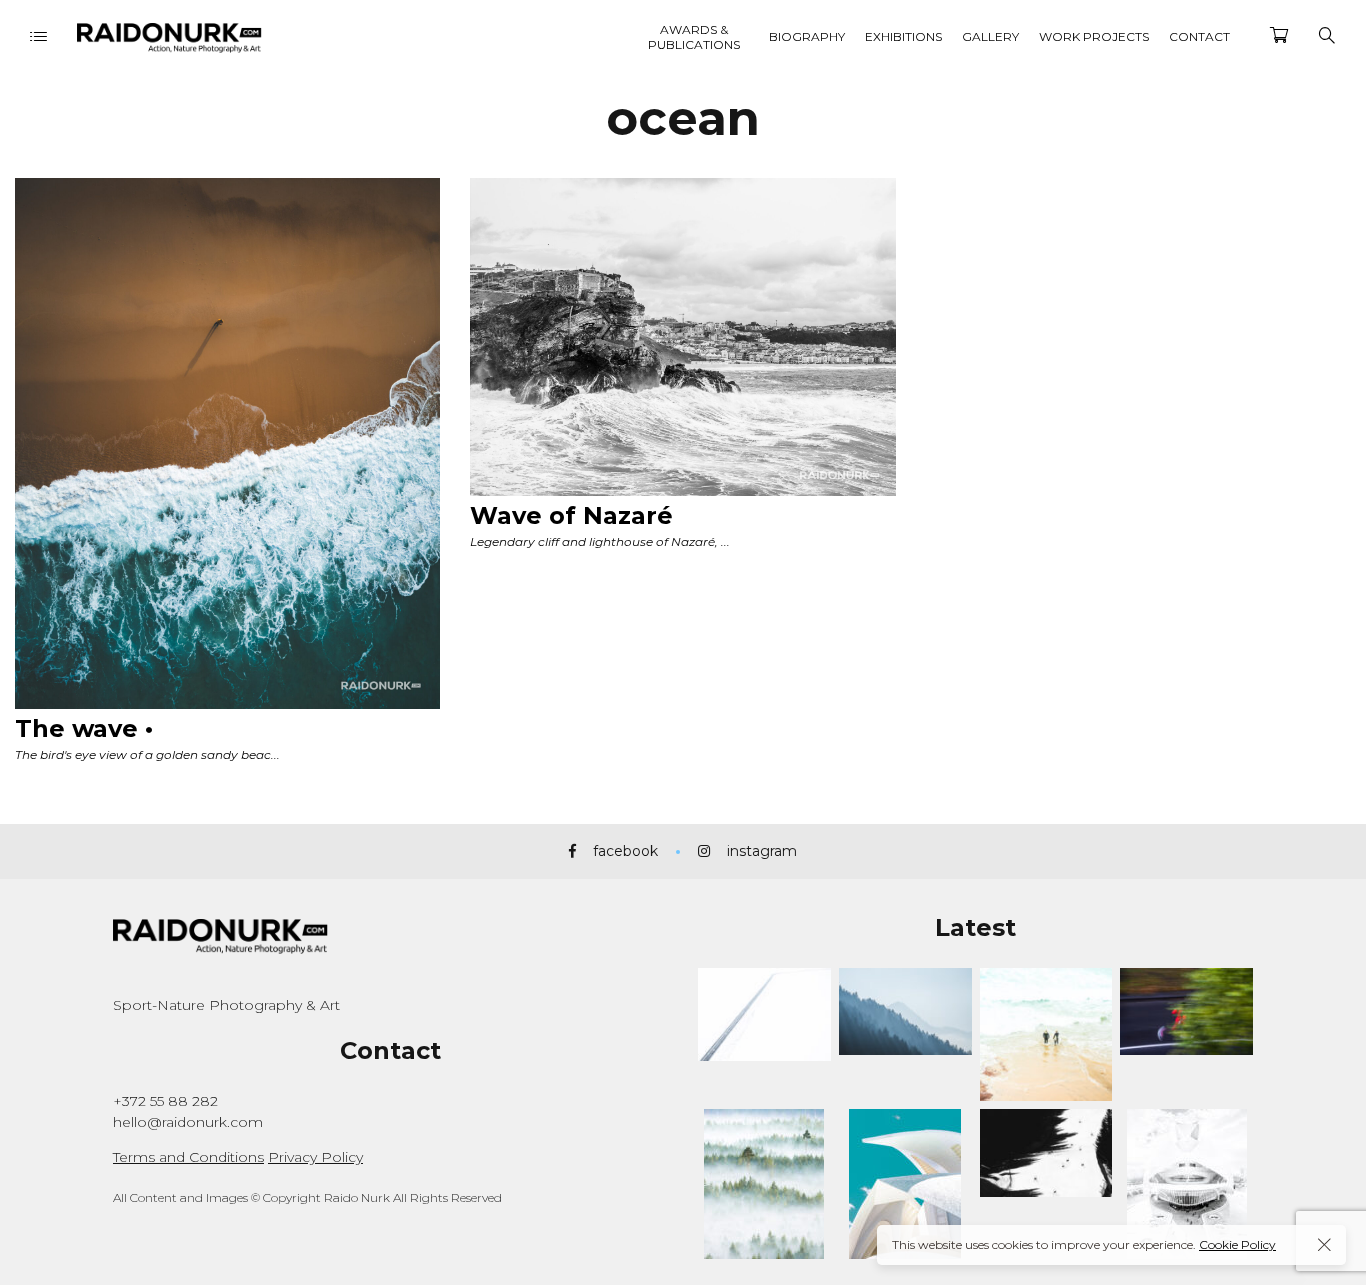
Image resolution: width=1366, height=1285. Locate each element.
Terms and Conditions (188, 1157)
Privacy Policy (315, 1157)
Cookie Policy (1237, 1244)
